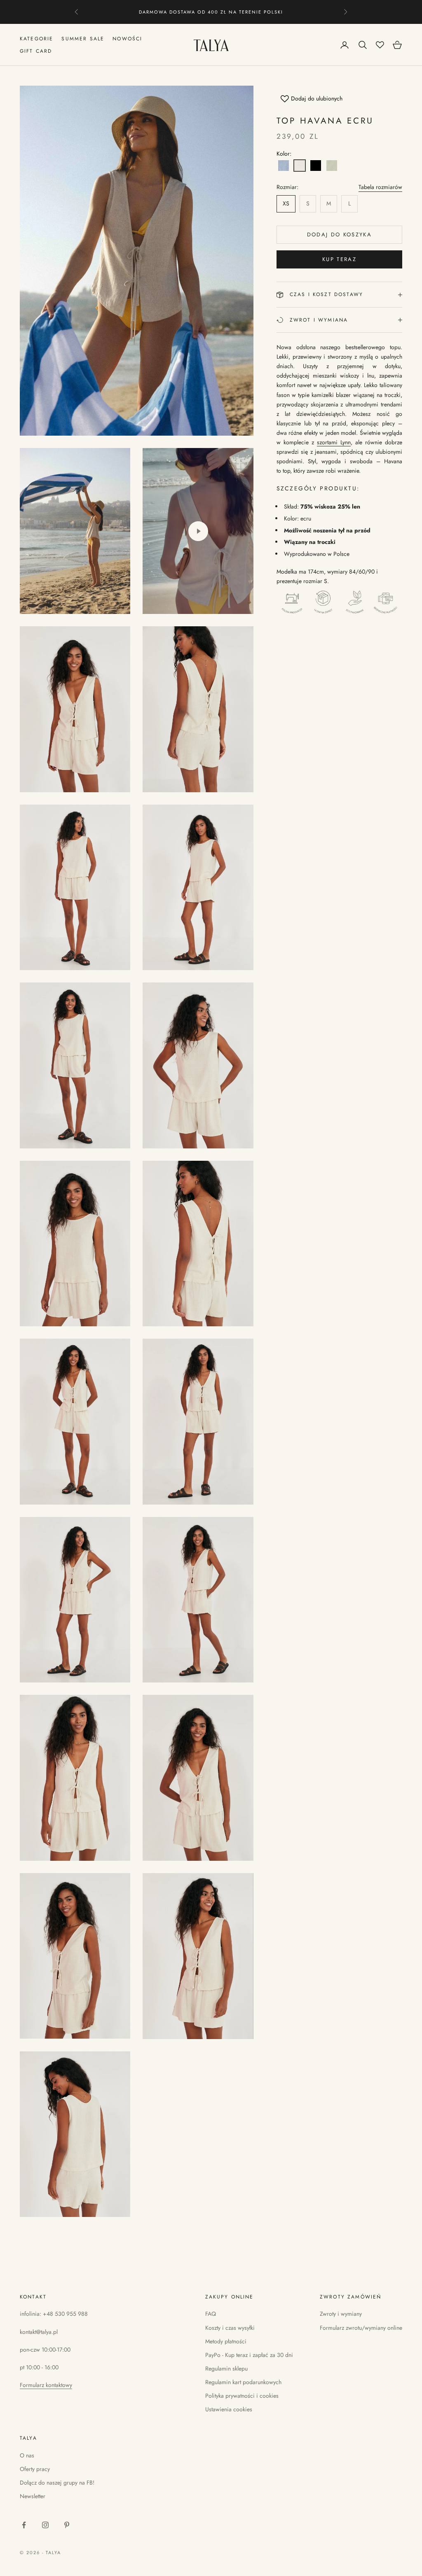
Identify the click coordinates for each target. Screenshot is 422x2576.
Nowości (127, 39)
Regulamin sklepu (226, 2368)
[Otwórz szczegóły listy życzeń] (380, 45)
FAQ (211, 2314)
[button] (284, 166)
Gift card (36, 51)
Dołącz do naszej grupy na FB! (57, 2483)
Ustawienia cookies (229, 2409)
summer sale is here (211, 12)
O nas (27, 2455)
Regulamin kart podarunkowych (243, 2382)
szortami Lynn (334, 442)
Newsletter (33, 2496)
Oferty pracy (35, 2469)
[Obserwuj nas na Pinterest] (67, 2525)
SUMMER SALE (83, 39)
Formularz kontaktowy (46, 2385)
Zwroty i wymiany (341, 2314)
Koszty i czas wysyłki (230, 2328)
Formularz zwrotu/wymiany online (361, 2328)
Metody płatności (226, 2341)
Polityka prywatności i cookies (242, 2396)
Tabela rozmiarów (380, 187)
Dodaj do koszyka (339, 234)
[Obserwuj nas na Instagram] (45, 2525)
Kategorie (36, 39)
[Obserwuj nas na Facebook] (24, 2525)
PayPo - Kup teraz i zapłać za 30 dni (249, 2355)
